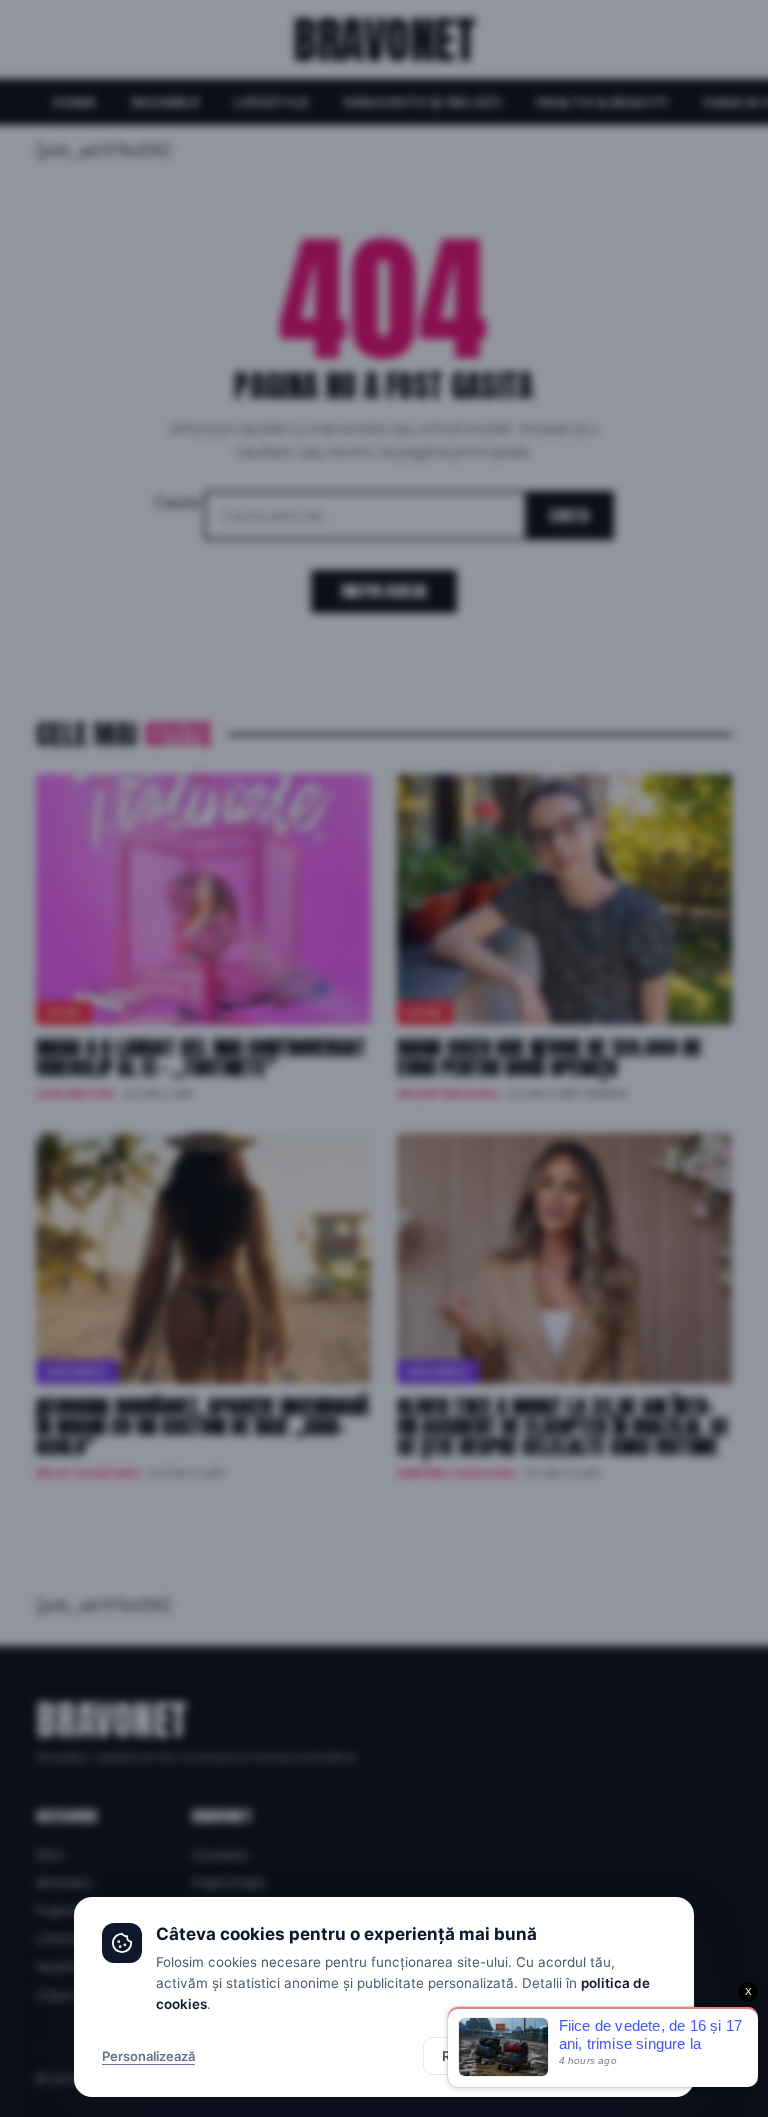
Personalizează (148, 2056)
